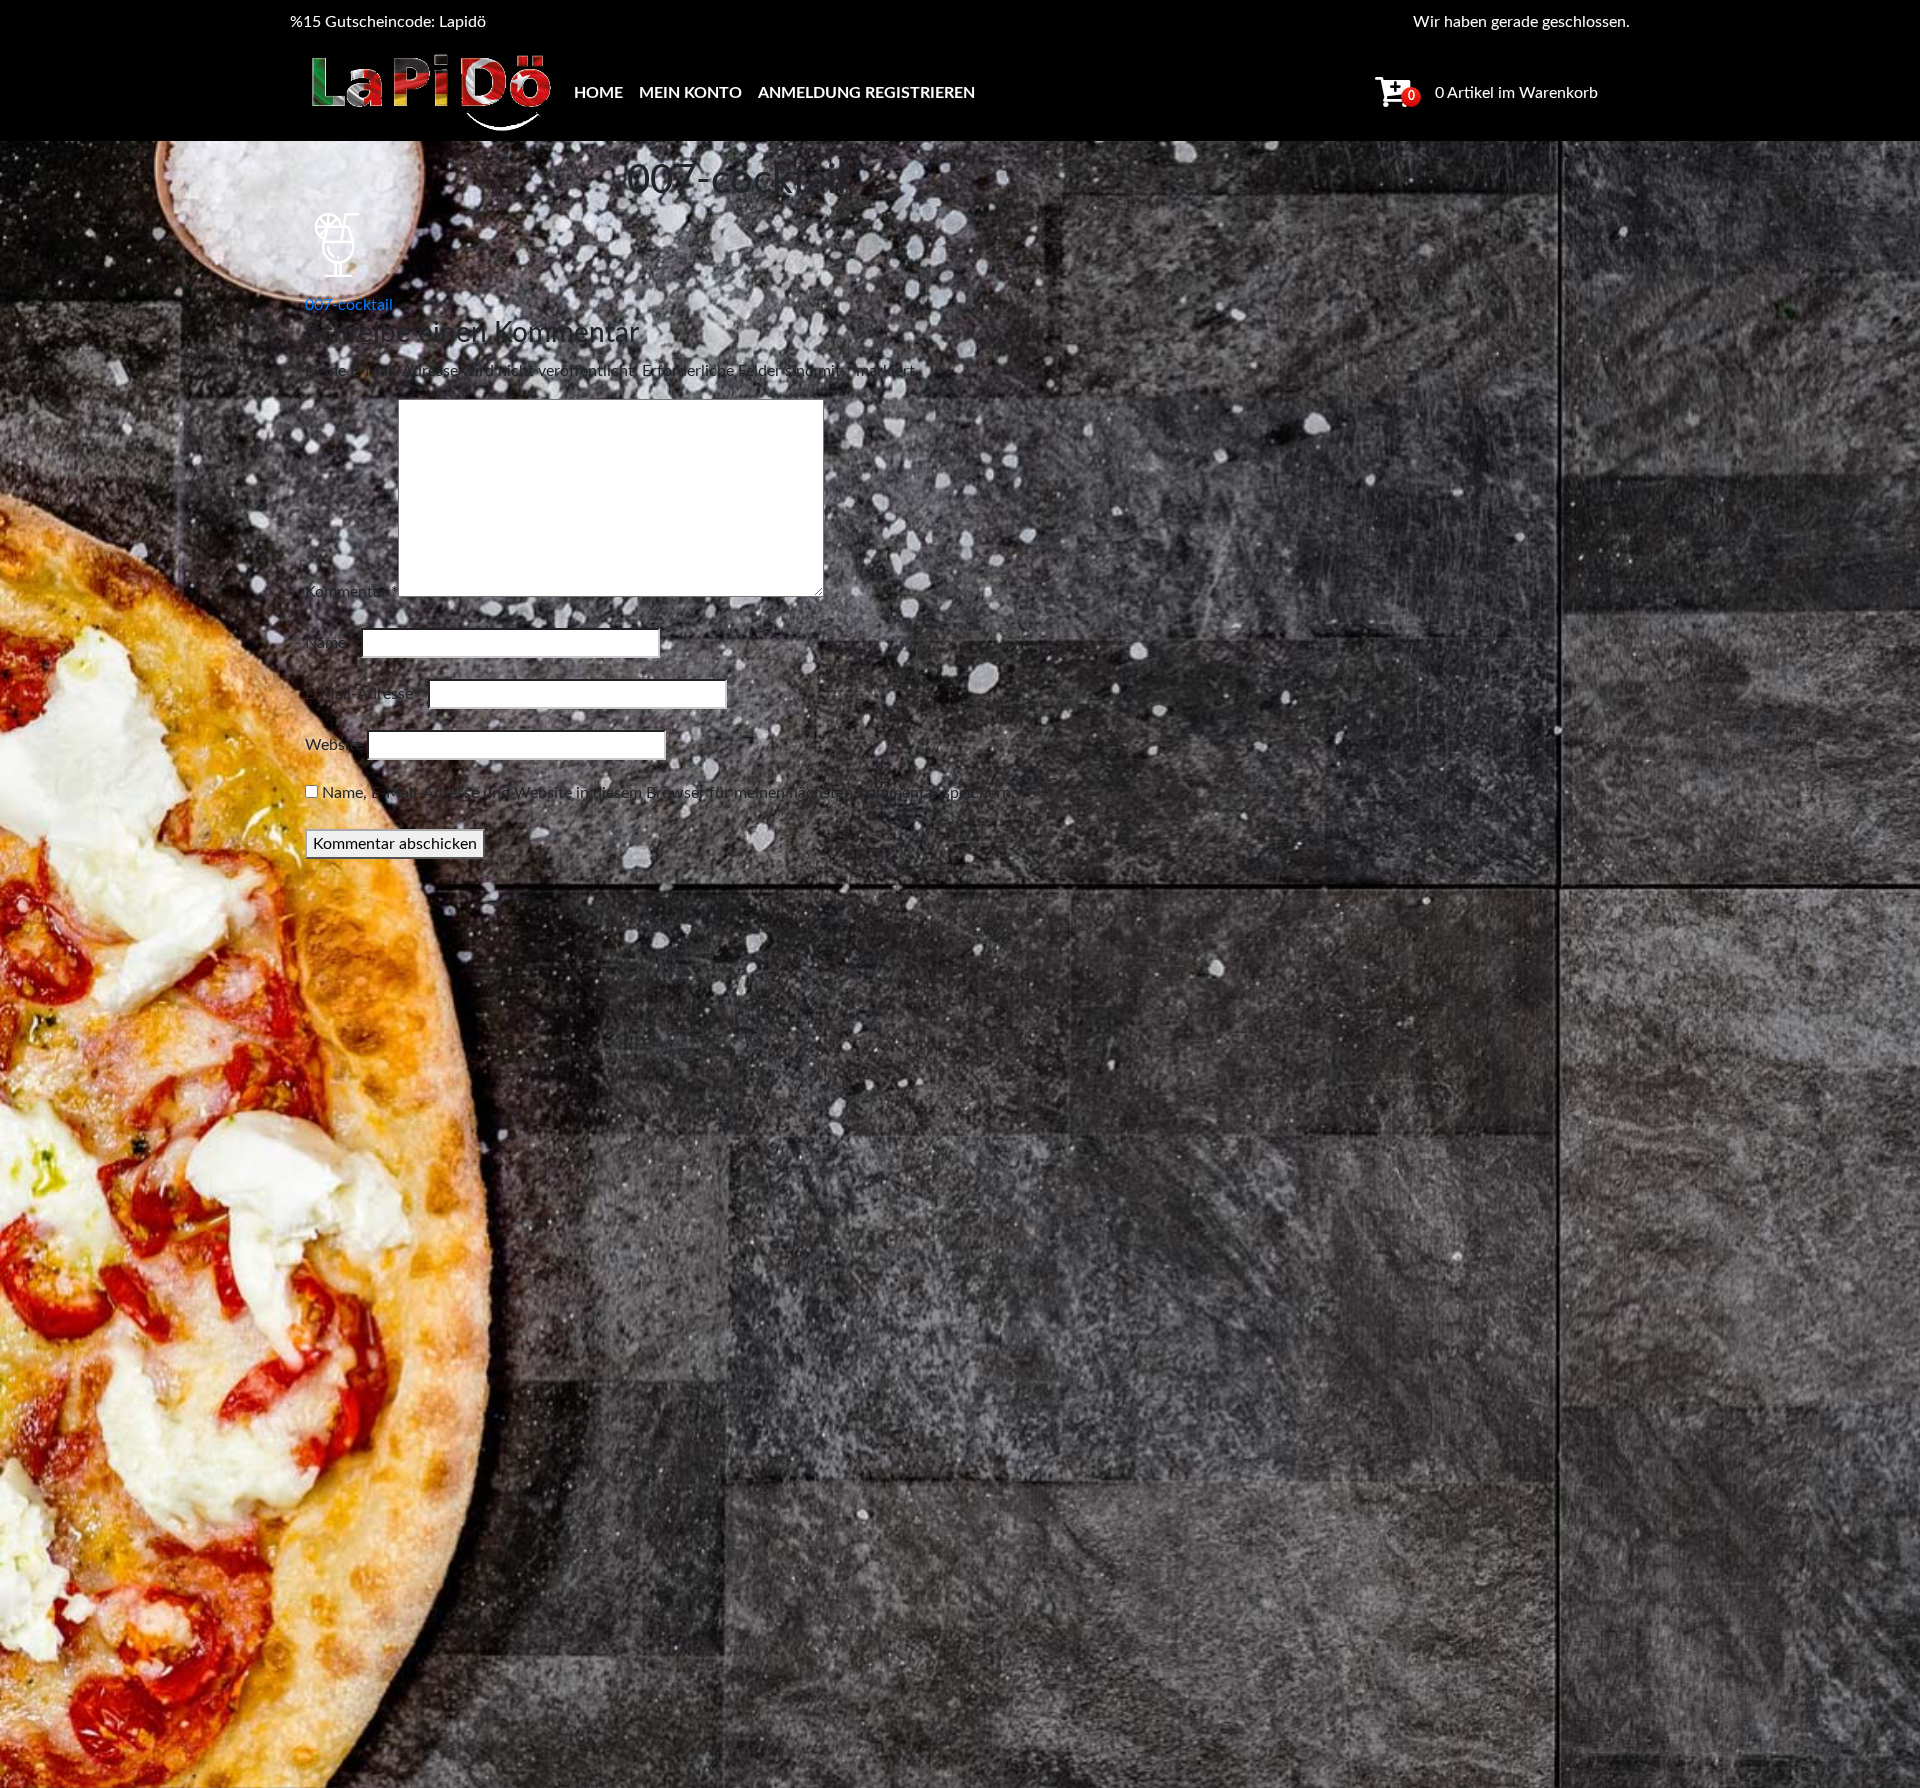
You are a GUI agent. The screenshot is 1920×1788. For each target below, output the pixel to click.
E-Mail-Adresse (364, 694)
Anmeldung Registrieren (866, 93)
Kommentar (351, 592)
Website (334, 745)
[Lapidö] (431, 92)
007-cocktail (349, 305)
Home (598, 93)
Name (331, 643)
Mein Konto (690, 93)
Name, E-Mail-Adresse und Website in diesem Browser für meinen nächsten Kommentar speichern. (668, 793)
